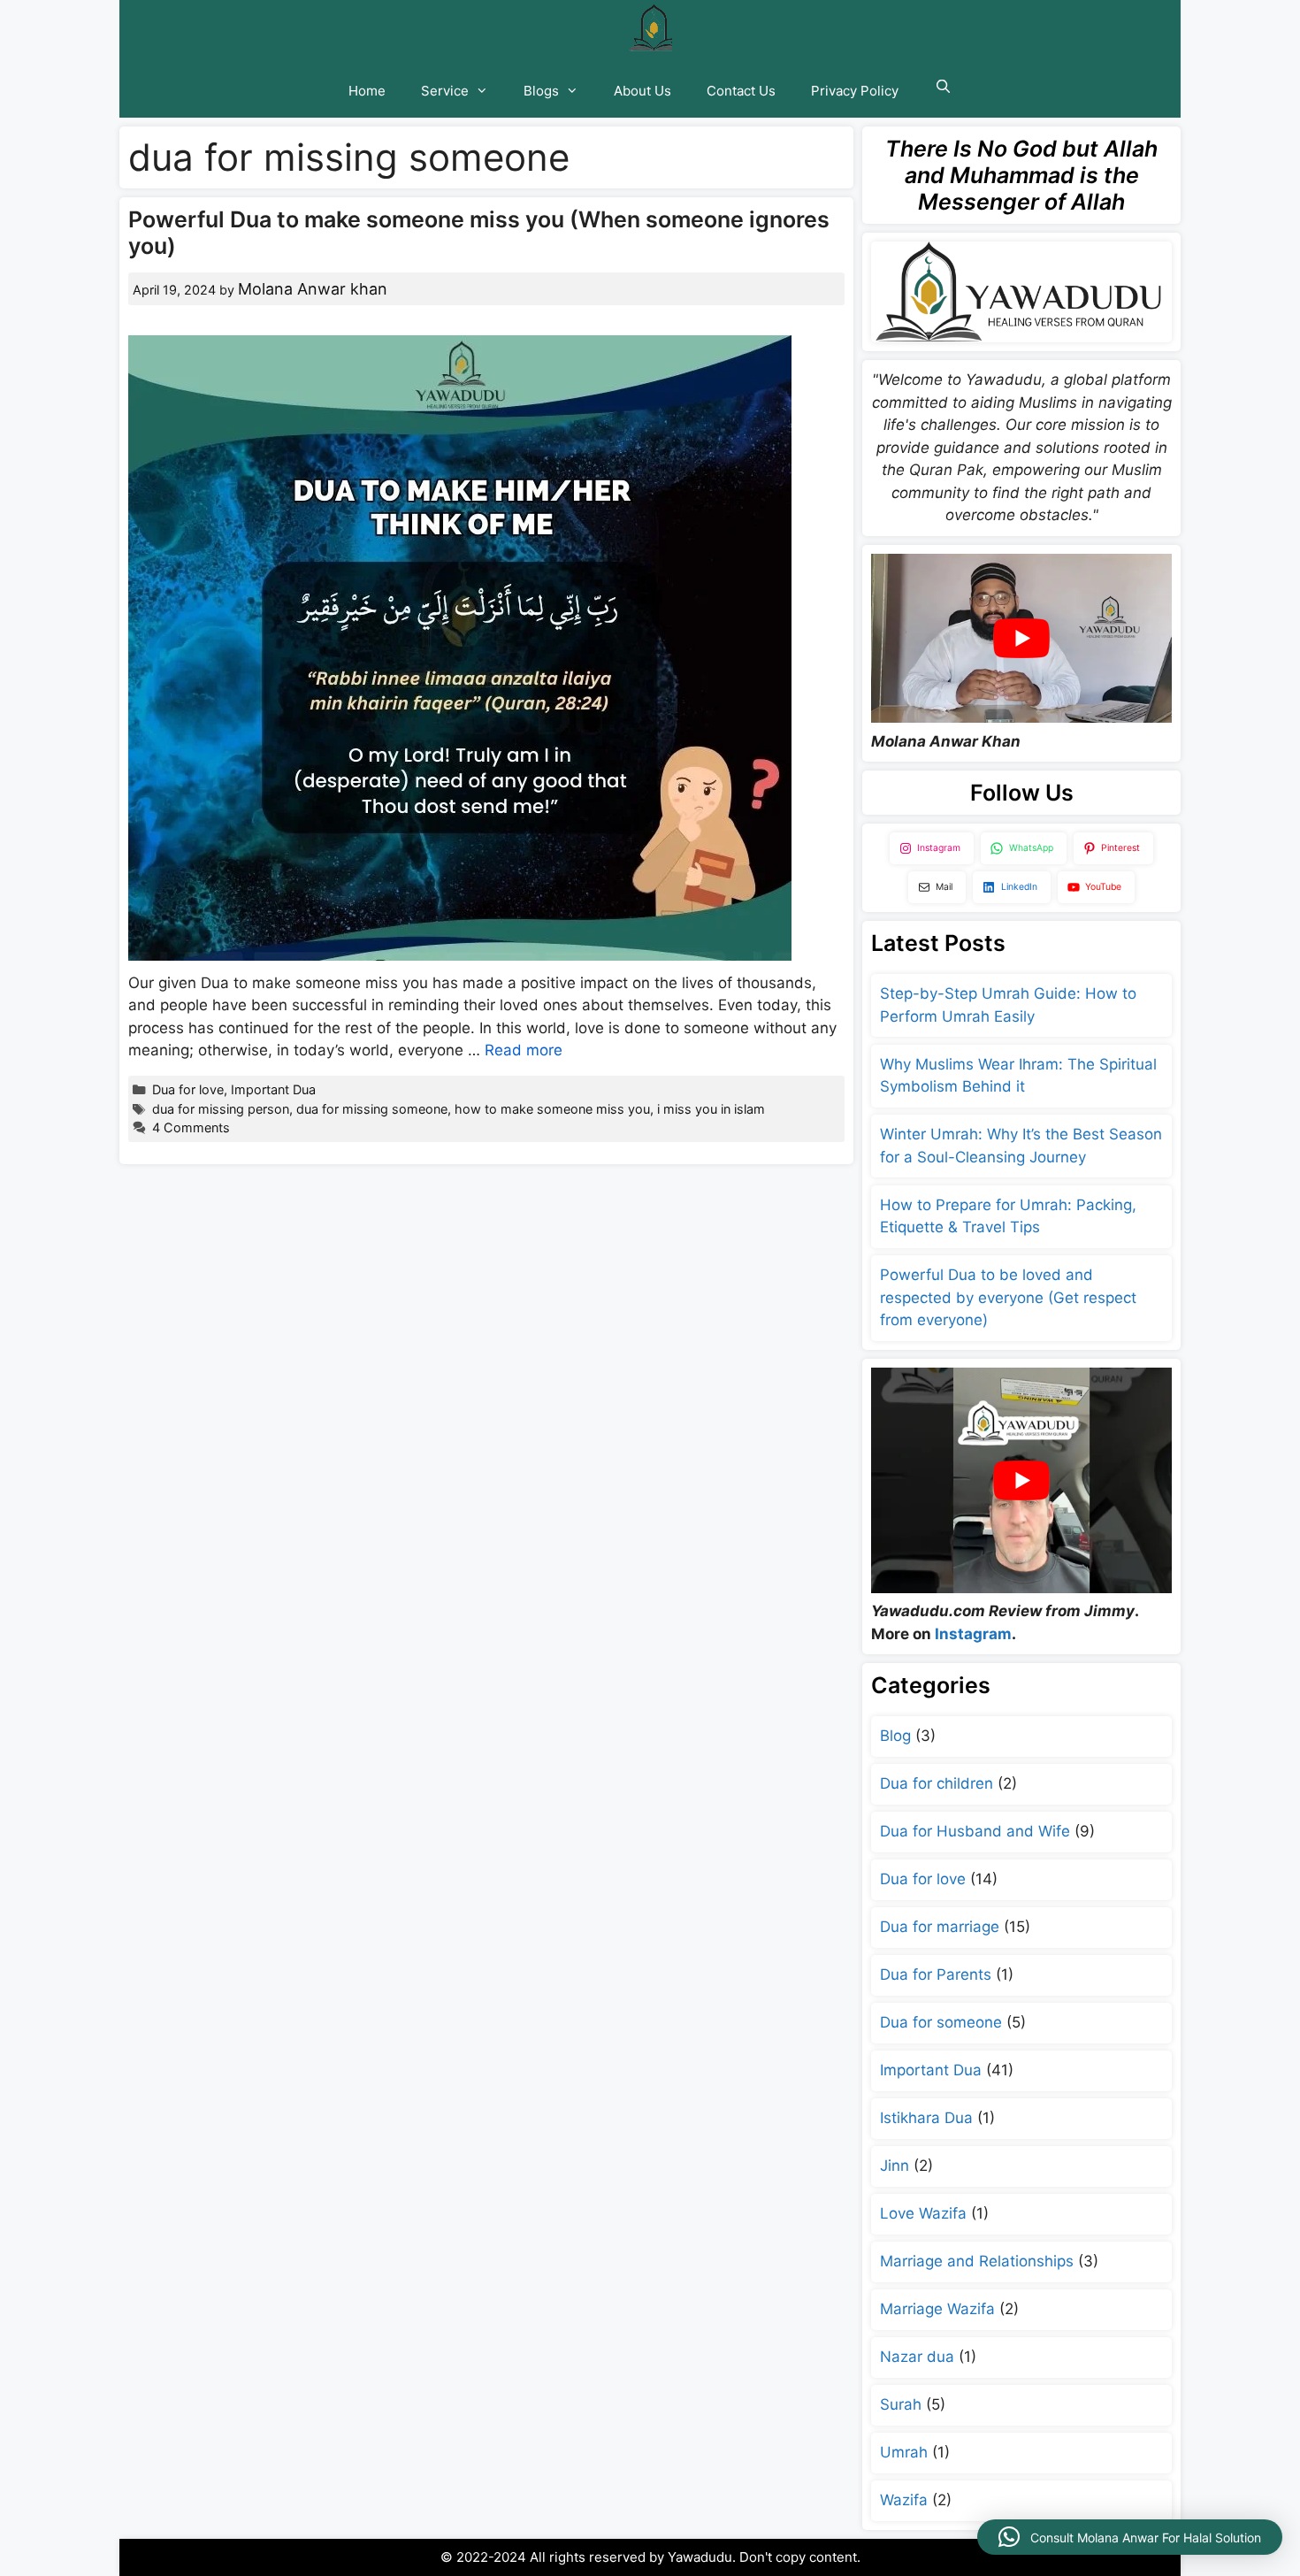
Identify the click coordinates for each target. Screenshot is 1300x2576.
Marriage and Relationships (977, 2261)
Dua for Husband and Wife (975, 1831)
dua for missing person (221, 1109)
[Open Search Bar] (942, 87)
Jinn (895, 2166)
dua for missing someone (372, 1109)
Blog (895, 1736)
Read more (524, 1050)
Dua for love (188, 1089)
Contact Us (741, 91)
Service (445, 91)
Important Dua (273, 1089)
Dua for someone (941, 2022)
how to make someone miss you (552, 1109)
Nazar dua (917, 2357)
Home (367, 91)
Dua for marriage (940, 1927)
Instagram (973, 1634)
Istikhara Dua (926, 2118)
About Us (642, 91)
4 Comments (191, 1127)
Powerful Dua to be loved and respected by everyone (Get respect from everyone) (1008, 1297)
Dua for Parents (936, 1974)
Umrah (904, 2452)
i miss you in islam (711, 1109)
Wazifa (904, 2500)
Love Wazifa (923, 2213)
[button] (1130, 2537)
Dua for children (937, 1783)
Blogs (541, 91)
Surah (901, 2404)
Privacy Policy (855, 91)
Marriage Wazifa (937, 2309)
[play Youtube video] (1021, 638)
